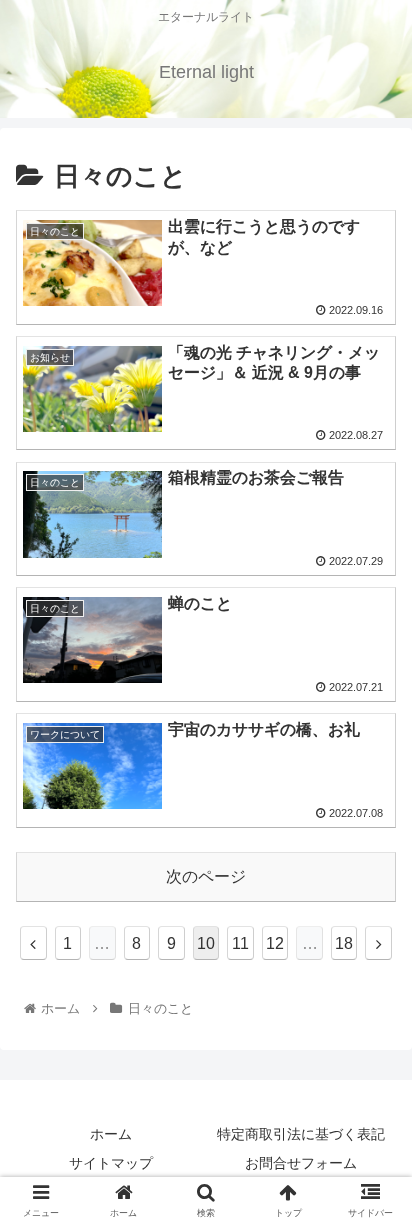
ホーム (111, 1134)
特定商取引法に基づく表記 (301, 1134)
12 (275, 943)
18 (344, 943)
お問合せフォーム (301, 1163)
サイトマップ (111, 1163)
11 (240, 943)
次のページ (206, 876)
